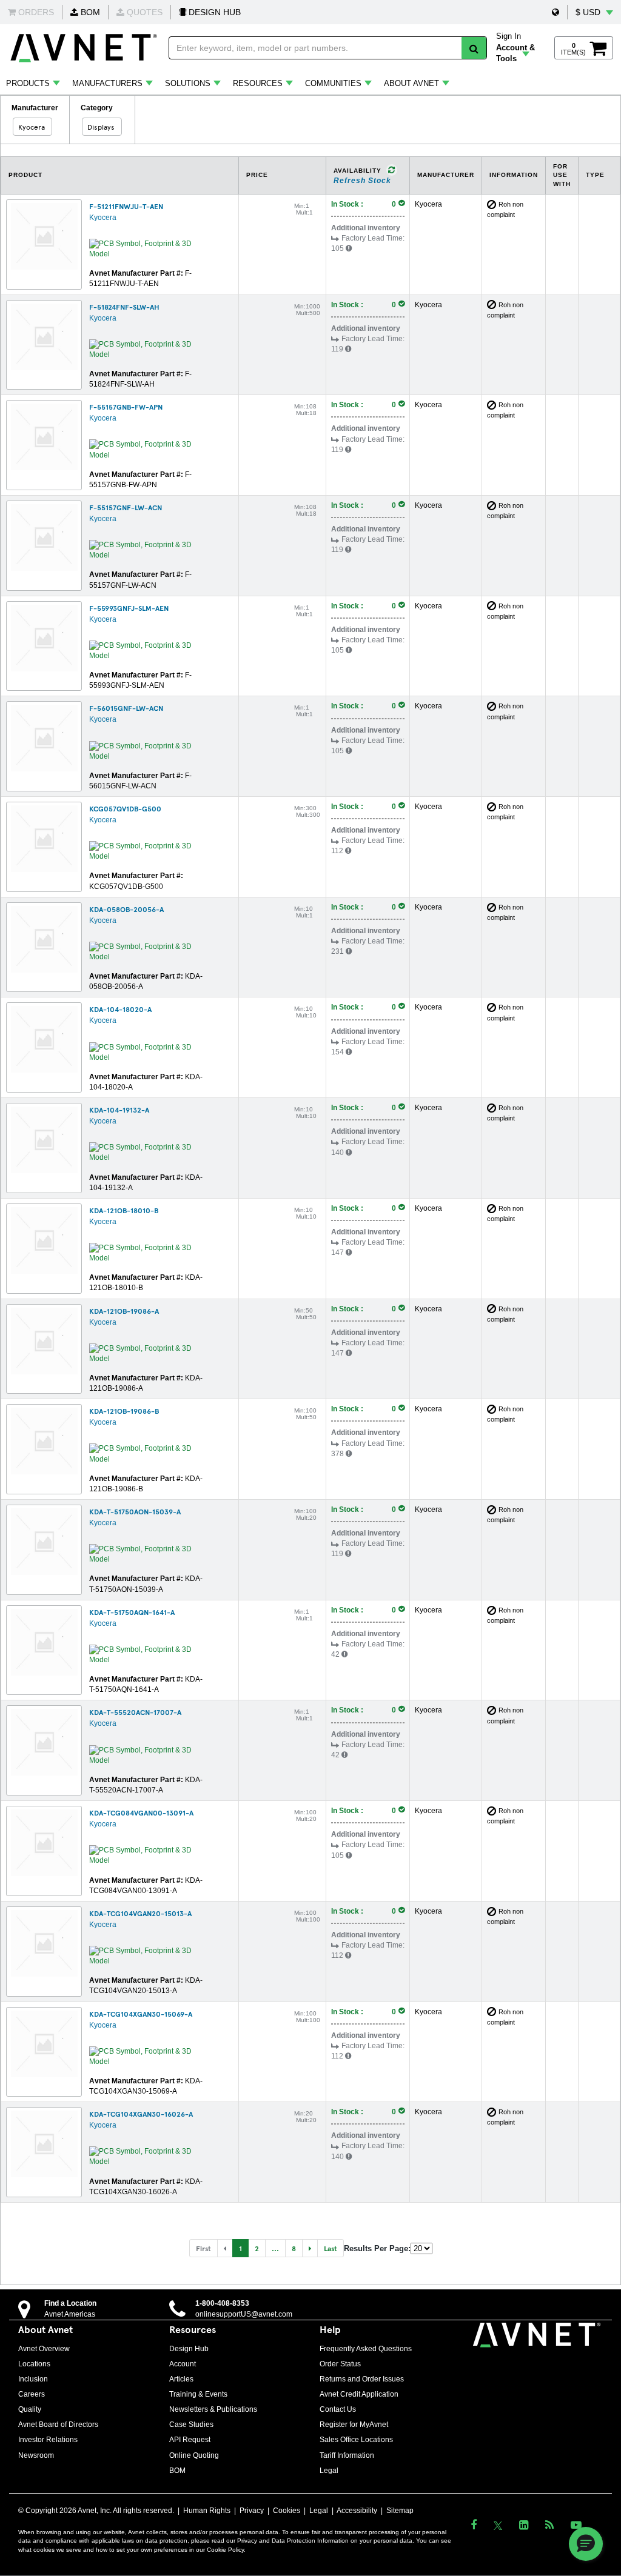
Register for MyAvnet (354, 2425)
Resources (258, 83)
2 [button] (257, 2248)
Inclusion (33, 2379)
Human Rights (207, 2511)
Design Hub (189, 2349)
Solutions (188, 83)
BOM (89, 12)
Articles (181, 2379)
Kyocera (103, 218)
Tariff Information (347, 2455)
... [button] (275, 2248)
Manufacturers (107, 83)
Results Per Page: (377, 2248)
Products (28, 83)
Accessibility (357, 2511)
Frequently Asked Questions (366, 2349)
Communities (333, 83)
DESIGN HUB (213, 12)
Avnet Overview (44, 2349)
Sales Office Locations (356, 2440)
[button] (556, 12)
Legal (329, 2471)
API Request (190, 2440)
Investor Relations (48, 2440)
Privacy (252, 2511)
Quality (30, 2409)
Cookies (287, 2511)
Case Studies (191, 2425)
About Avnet (411, 83)
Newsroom (36, 2455)
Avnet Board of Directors (58, 2425)
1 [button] (240, 2248)
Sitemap (400, 2511)
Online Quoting (194, 2455)
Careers (32, 2394)
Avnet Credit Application (359, 2394)
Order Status (340, 2364)
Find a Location (70, 2303)
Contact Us (338, 2409)
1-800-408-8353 (222, 2303)
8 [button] (294, 2248)
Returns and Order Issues (362, 2379)
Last (331, 2248)
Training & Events (198, 2394)
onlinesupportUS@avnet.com (244, 2314)
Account (183, 2364)
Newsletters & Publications (213, 2409)
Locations (34, 2364)
